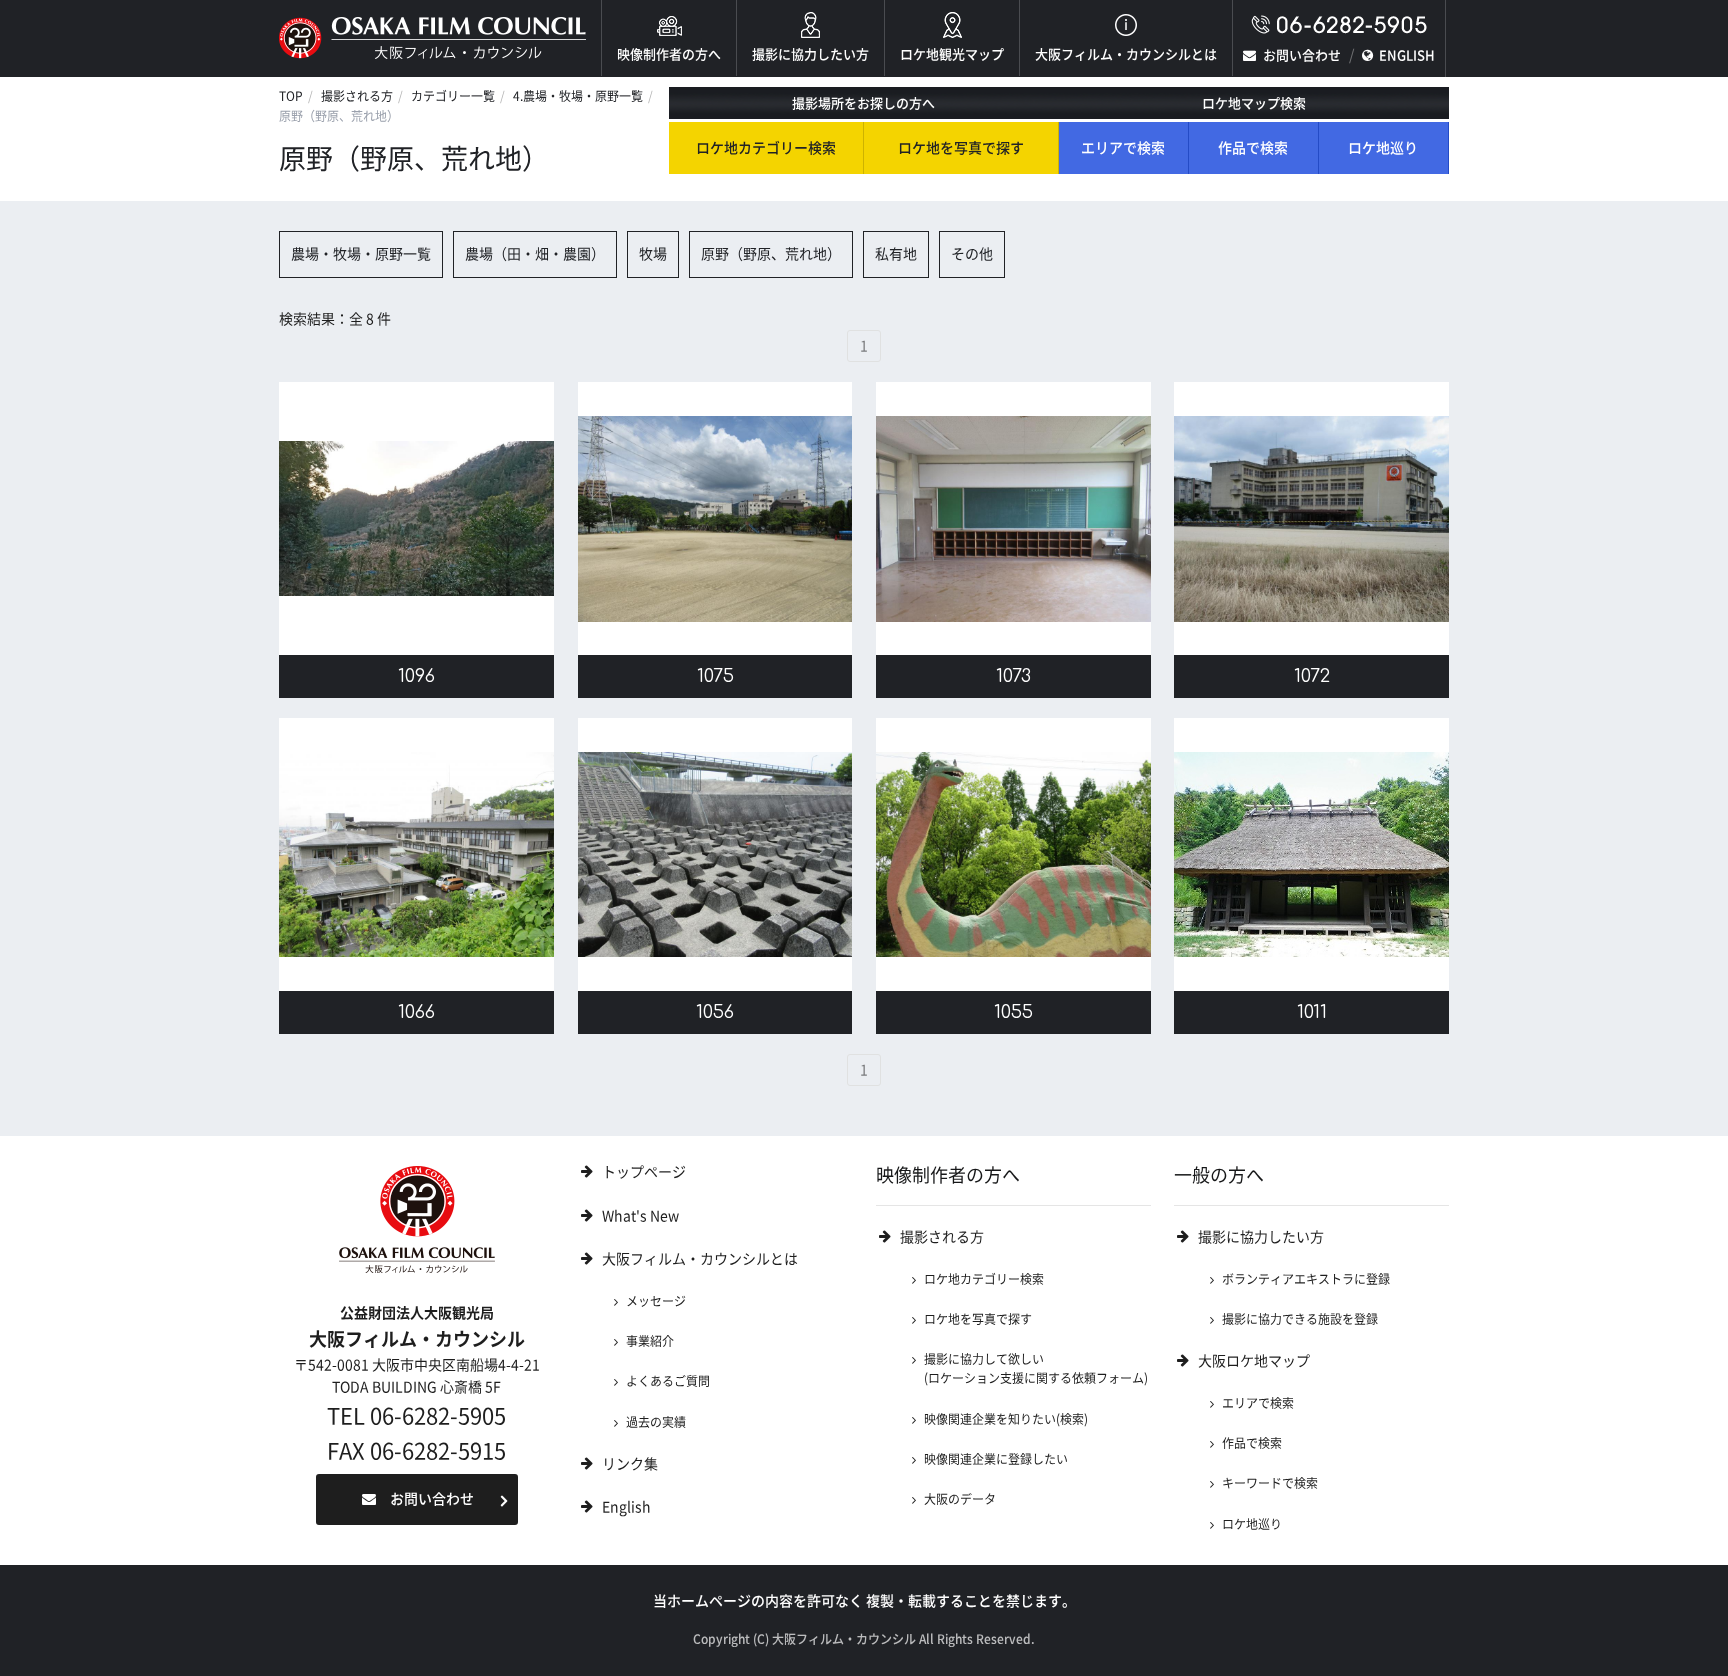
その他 (972, 254)
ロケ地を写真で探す (961, 148)
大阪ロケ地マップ (1254, 1361)
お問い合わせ (1302, 55)
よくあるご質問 (668, 1381)
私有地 (896, 254)
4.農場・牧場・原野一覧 (578, 96)
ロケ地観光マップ (952, 54)
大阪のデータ (960, 1499)
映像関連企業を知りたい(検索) (1006, 1419)
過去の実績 (656, 1422)
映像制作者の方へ (669, 54)
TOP (291, 96)
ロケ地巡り (1383, 148)
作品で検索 (1253, 148)
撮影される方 (357, 96)
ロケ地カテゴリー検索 (766, 148)
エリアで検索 (1123, 148)
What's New (640, 1216)
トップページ (644, 1172)
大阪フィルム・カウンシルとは (1126, 54)
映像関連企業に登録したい (996, 1459)
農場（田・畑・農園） (535, 254)
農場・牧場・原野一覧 (361, 254)
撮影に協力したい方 (810, 54)
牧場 (653, 254)
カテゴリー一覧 (453, 96)
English (626, 1507)
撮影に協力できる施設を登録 (1300, 1319)
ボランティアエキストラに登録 (1306, 1279)
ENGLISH (1407, 55)
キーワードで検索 (1270, 1483)
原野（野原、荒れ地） (771, 254)
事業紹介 (650, 1341)
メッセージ (656, 1301)
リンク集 (630, 1464)
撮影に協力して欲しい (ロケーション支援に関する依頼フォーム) (1036, 1368)
